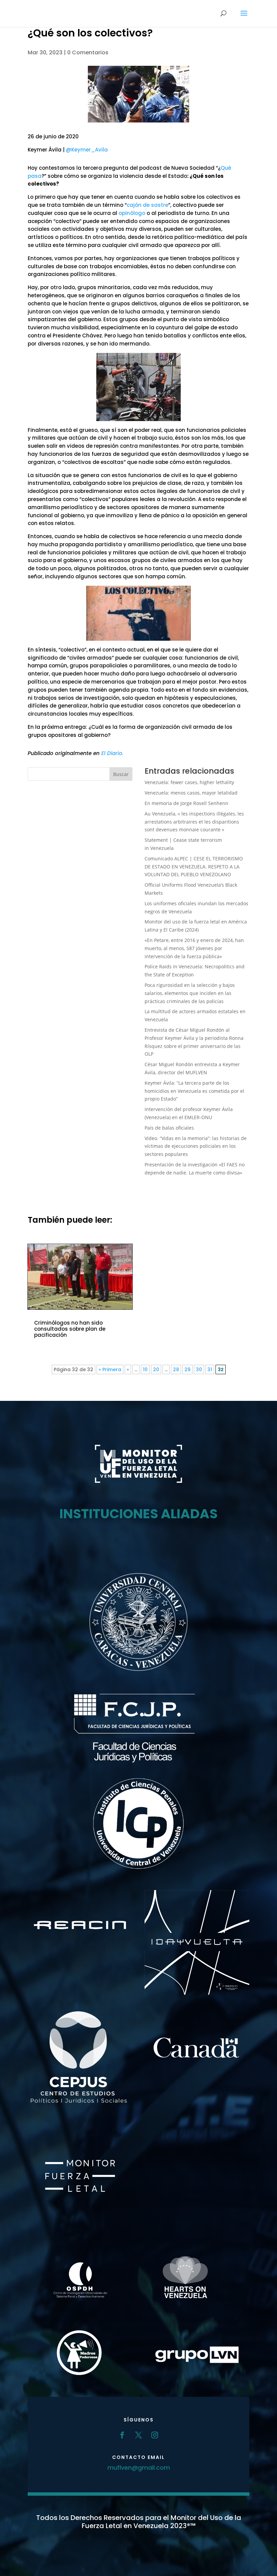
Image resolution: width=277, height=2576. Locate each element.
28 (176, 1369)
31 (210, 1369)
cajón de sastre (147, 205)
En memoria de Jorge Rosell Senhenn (186, 803)
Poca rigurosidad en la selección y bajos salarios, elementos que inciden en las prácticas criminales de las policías (190, 993)
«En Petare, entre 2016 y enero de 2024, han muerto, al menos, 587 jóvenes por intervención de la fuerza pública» (194, 948)
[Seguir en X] (138, 2435)
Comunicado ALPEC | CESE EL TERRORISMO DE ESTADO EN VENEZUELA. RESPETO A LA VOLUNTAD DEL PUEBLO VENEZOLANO (194, 867)
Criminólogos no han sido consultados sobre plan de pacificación (70, 1329)
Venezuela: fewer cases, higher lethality (189, 782)
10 (145, 1369)
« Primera (110, 1369)
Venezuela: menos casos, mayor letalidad (191, 793)
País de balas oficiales (169, 1128)
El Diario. (112, 753)
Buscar (121, 774)
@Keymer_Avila (87, 150)
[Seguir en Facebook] (122, 2435)
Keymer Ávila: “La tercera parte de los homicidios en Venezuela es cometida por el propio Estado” (194, 1091)
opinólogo (132, 213)
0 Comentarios (88, 52)
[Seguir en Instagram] (155, 2435)
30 (199, 1369)
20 (156, 1369)
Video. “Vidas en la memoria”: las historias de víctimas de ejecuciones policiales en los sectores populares (196, 1146)
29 (187, 1369)
